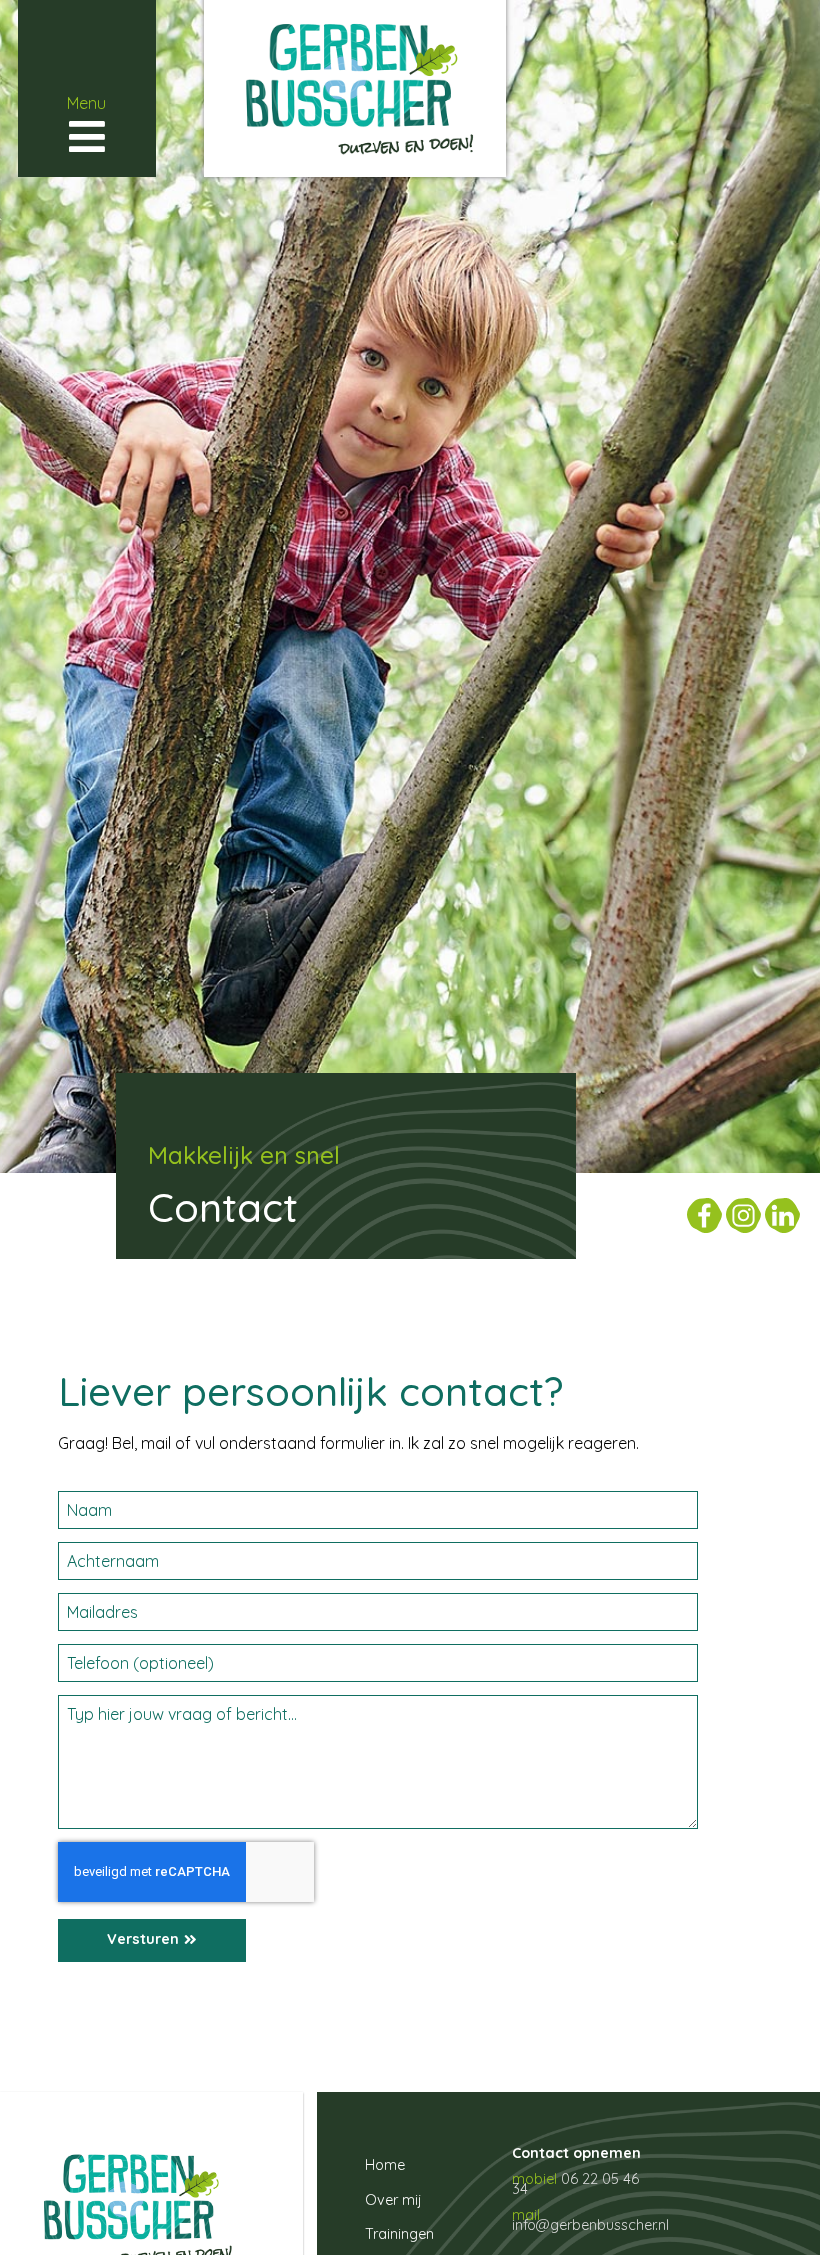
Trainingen (399, 2234)
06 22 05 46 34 (575, 2184)
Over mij (393, 2200)
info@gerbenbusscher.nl (590, 2225)
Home (385, 2165)
